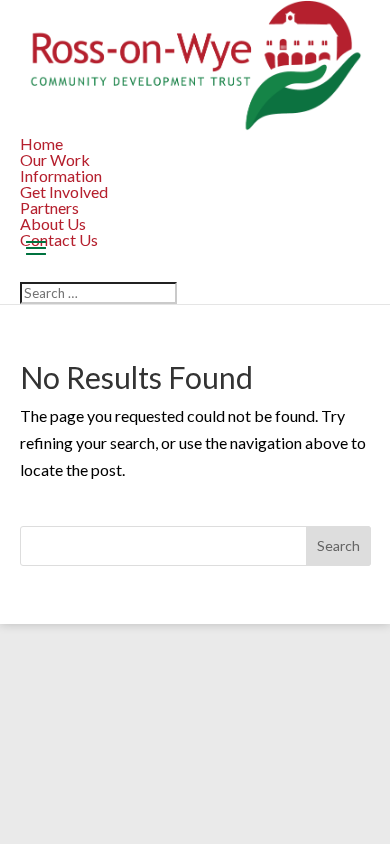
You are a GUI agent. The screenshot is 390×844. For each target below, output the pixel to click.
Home (41, 143)
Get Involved (64, 191)
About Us (53, 223)
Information (61, 175)
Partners (49, 207)
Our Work (55, 159)
